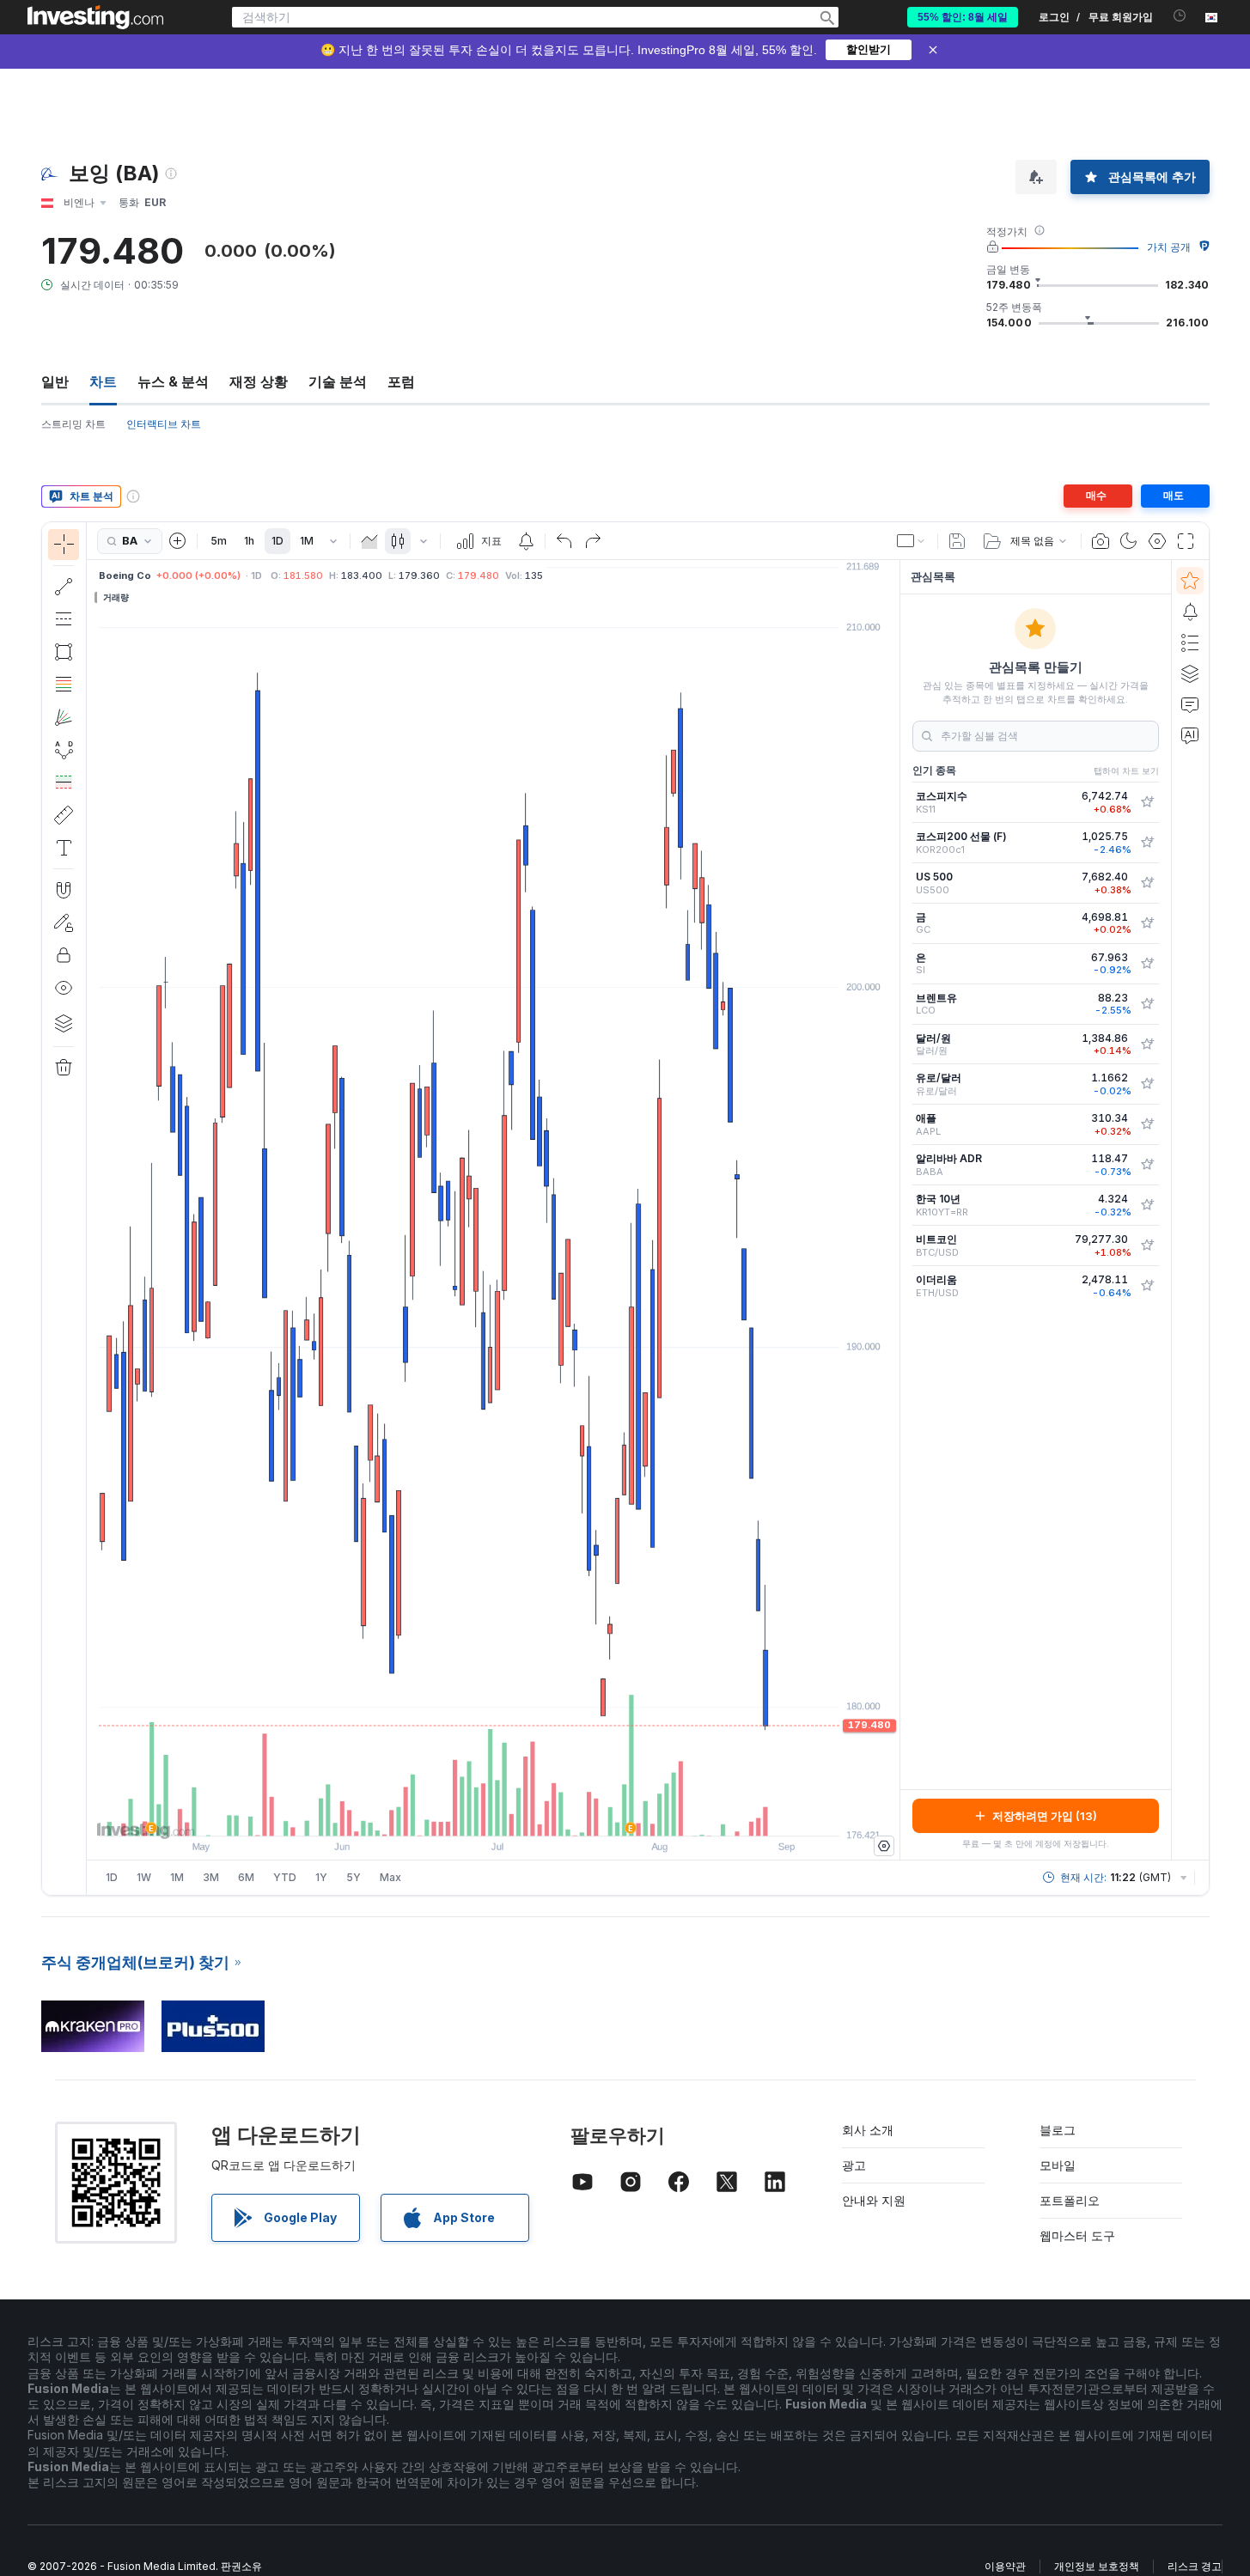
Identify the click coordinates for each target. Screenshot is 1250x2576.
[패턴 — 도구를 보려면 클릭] (64, 750)
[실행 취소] (564, 541)
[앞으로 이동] (516, 1814)
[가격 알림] (526, 541)
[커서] (64, 545)
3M (211, 1877)
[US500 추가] (1147, 883)
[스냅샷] (1101, 541)
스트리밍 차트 (73, 424)
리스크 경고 (1195, 2566)
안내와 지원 (874, 2200)
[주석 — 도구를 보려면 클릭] (64, 848)
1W (144, 1877)
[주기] (333, 541)
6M (246, 1877)
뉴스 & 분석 (173, 381)
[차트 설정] (1157, 541)
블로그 (1058, 2130)
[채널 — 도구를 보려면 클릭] (64, 619)
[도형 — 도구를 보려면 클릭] (64, 652)
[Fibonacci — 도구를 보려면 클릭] (64, 685)
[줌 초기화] (540, 1814)
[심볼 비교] (178, 541)
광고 (854, 2165)
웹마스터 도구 (1077, 2235)
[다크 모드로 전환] (1129, 541)
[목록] (1190, 642)
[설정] (884, 1846)
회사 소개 (868, 2130)
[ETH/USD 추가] (1147, 1286)
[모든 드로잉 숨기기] (64, 988)
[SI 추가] (1147, 964)
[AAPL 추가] (1147, 1124)
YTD (285, 1877)
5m (219, 541)
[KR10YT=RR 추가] (1147, 1205)
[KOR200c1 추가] (1147, 843)
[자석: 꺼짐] (64, 890)
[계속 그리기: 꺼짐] (64, 923)
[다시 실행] (593, 541)
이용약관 (1005, 2566)
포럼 (401, 381)
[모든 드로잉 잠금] (64, 955)
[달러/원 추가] (1147, 1044)
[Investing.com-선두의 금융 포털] (95, 17)
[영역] (369, 541)
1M (307, 541)
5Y (354, 1877)
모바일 (1058, 2165)
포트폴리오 (1070, 2200)
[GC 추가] (1147, 923)
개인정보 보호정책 (1097, 2566)
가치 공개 (1169, 247)
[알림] (1190, 612)
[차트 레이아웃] (912, 541)
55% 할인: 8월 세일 (963, 17)
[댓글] (1190, 704)
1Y (321, 1877)
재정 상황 (259, 381)
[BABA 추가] (1147, 1165)
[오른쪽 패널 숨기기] (894, 1210)
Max (390, 1877)
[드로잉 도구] (92, 1209)
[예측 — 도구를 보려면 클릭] (64, 783)
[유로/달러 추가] (1147, 1084)
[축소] (447, 1814)
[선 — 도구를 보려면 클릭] (64, 587)
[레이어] (64, 1023)
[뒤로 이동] (493, 1814)
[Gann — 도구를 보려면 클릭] (64, 717)
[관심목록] (1190, 581)
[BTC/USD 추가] (1147, 1245)
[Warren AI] (1190, 735)
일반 (55, 381)
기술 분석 (338, 381)
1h (249, 541)
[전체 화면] (1186, 541)
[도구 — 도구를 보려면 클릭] (64, 815)
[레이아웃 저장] (957, 541)
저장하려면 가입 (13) (1045, 1816)
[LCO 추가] (1147, 1004)
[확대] (470, 1814)
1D (277, 541)
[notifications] (1180, 16)
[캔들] (398, 541)
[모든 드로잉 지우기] (64, 1068)
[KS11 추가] (1147, 802)
